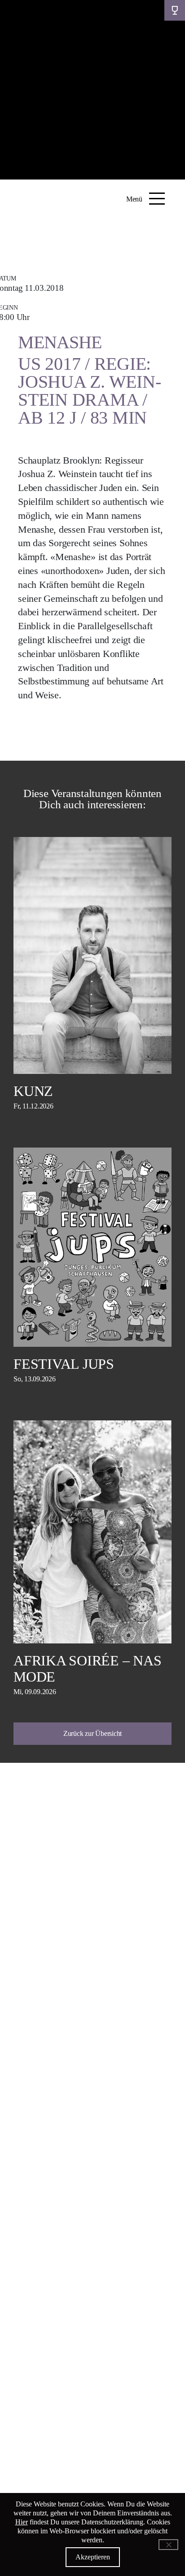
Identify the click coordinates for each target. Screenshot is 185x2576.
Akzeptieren (93, 2557)
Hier (22, 2522)
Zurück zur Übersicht (92, 1733)
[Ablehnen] (168, 2545)
